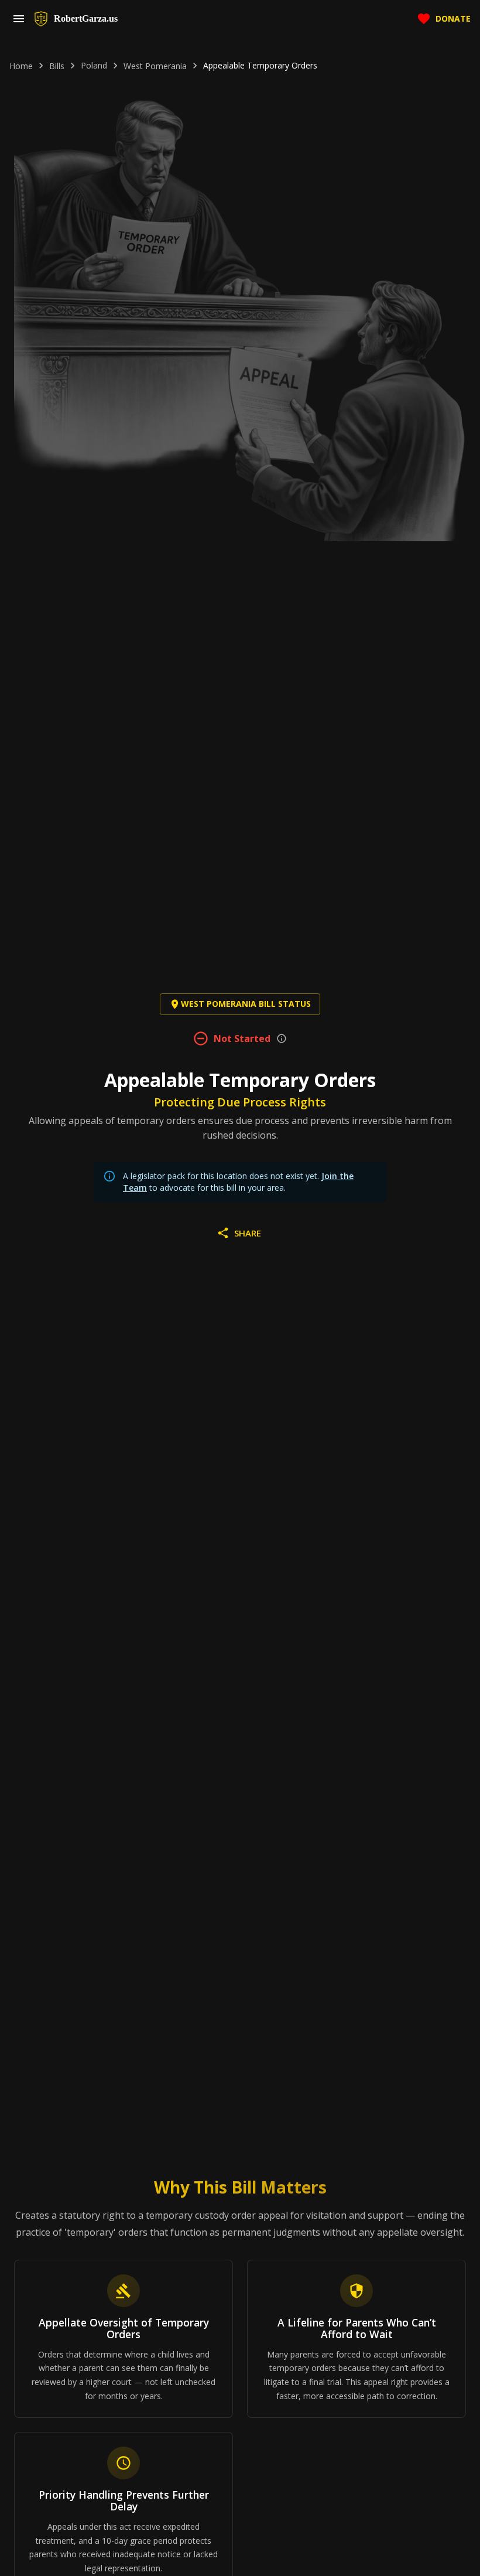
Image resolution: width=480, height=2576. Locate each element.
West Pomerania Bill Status (246, 1004)
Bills (57, 66)
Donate (453, 18)
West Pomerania (155, 66)
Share (248, 1233)
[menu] (19, 19)
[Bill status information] (282, 1038)
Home (21, 66)
